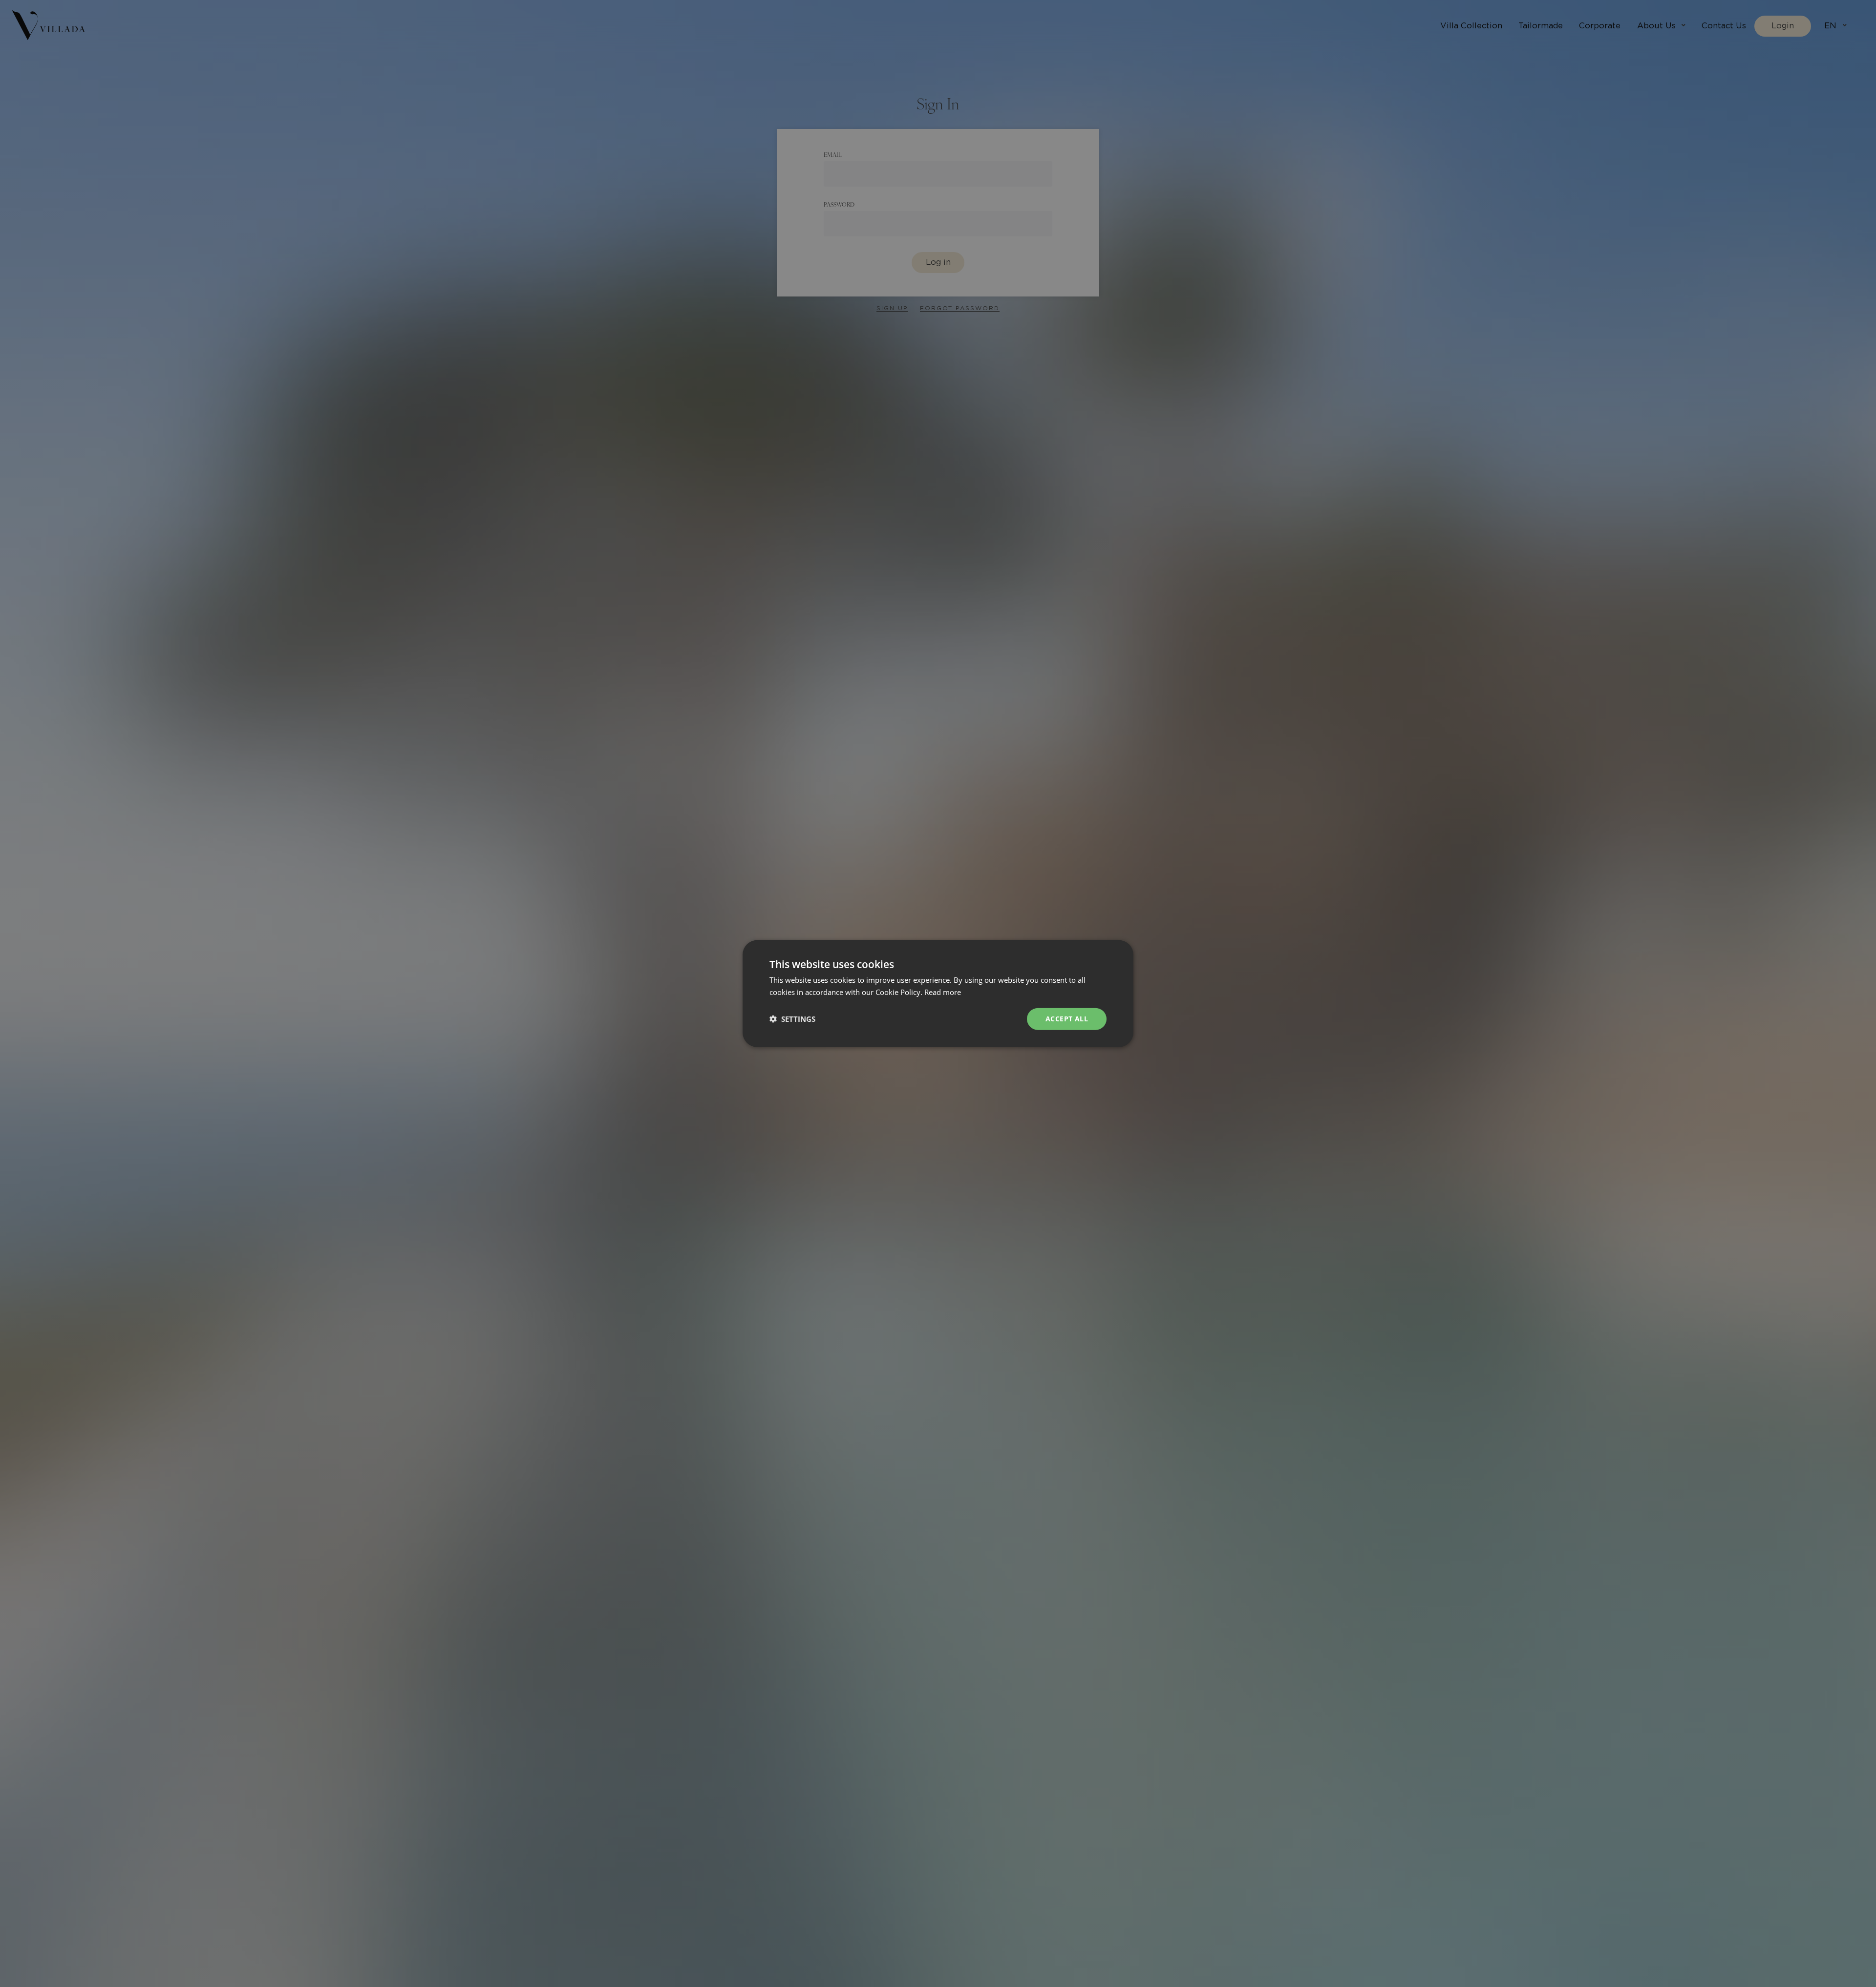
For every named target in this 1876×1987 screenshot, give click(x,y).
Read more (943, 992)
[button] (792, 1019)
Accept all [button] (1067, 1019)
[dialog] (938, 993)
